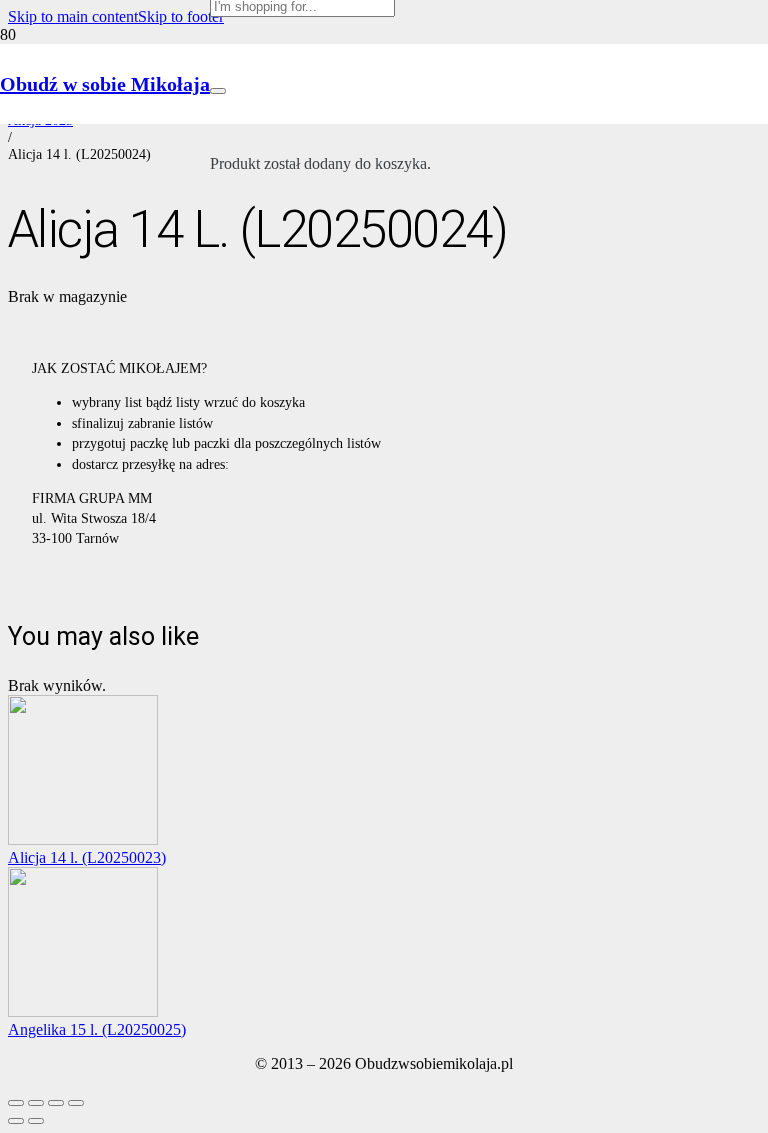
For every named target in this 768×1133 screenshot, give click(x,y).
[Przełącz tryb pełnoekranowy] (36, 1103)
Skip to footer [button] (181, 16)
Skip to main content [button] (73, 16)
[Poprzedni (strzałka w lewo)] (16, 1121)
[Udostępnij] (56, 1103)
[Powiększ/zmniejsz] (16, 1103)
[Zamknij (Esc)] (76, 1103)
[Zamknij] (218, 91)
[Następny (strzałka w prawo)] (36, 1121)
